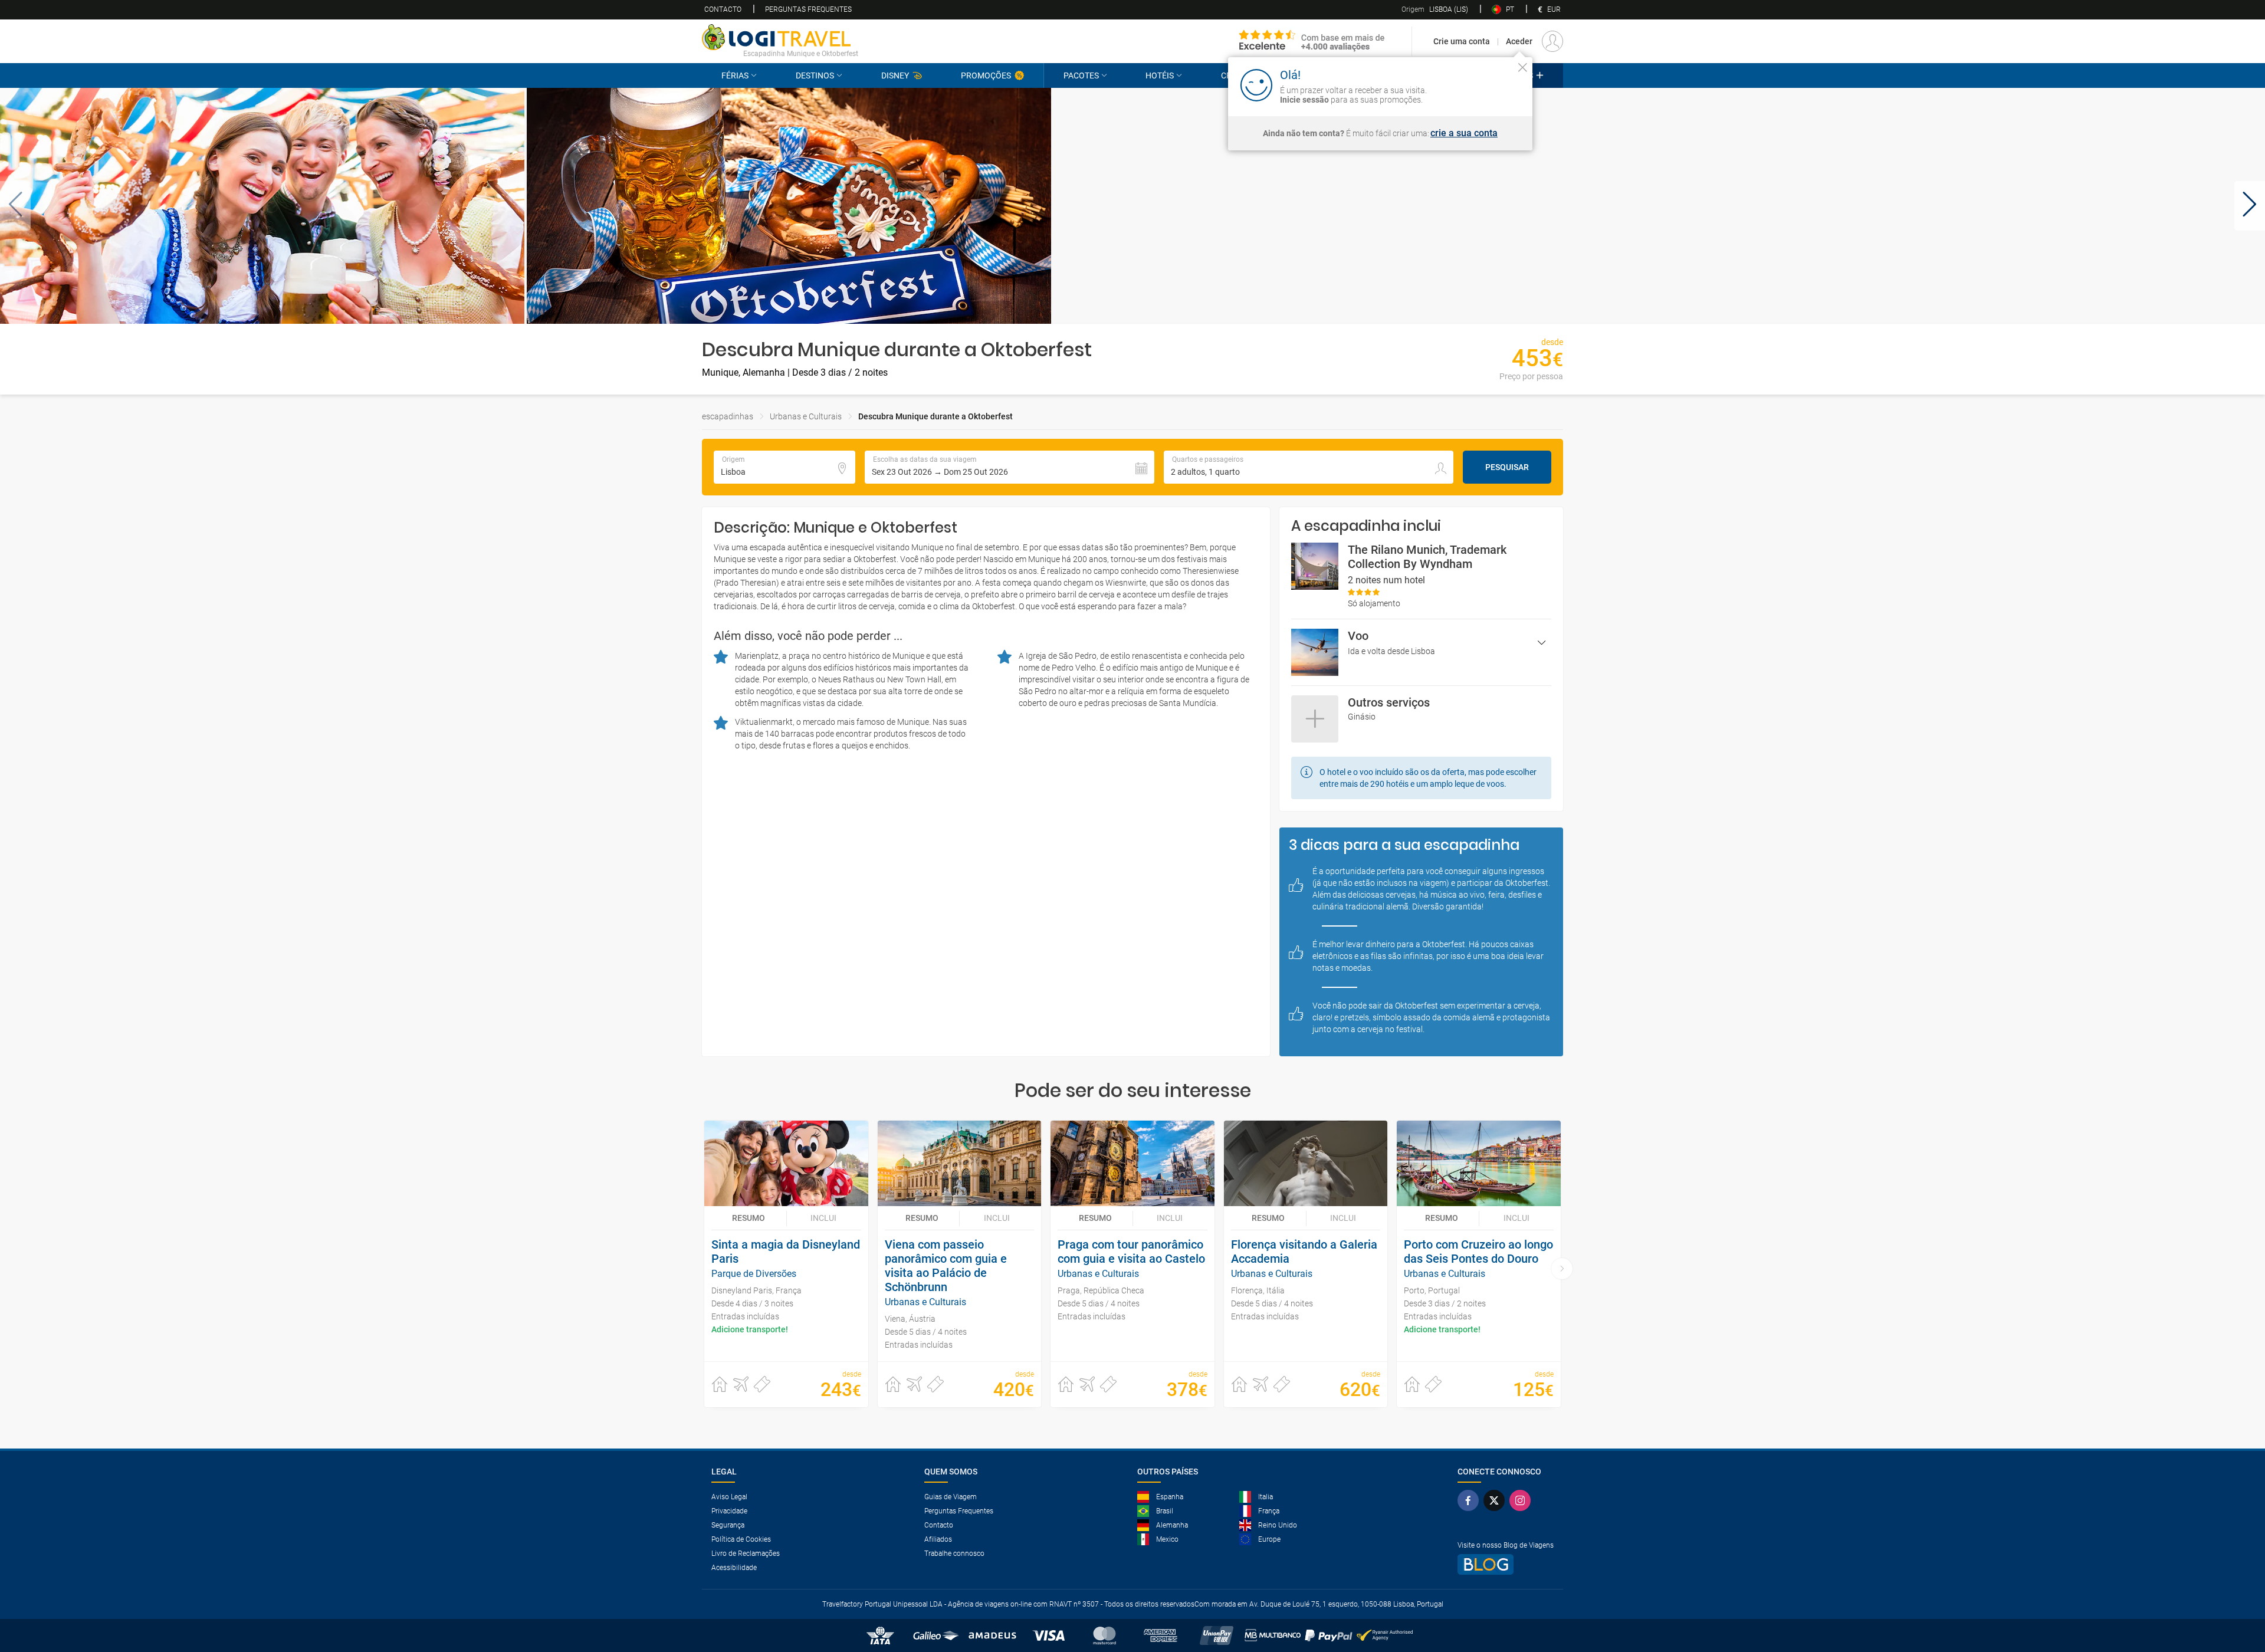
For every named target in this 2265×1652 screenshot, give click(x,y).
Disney (895, 75)
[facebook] (1470, 1500)
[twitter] (1496, 1500)
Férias (735, 75)
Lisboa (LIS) (1435, 9)
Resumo (749, 1218)
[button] (15, 206)
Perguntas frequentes (808, 9)
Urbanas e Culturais (806, 416)
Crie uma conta (1462, 41)
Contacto (723, 9)
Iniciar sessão (1485, 84)
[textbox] (784, 467)
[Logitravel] (1312, 41)
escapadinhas (728, 416)
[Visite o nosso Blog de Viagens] (1506, 1564)
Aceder (1519, 41)
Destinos (815, 75)
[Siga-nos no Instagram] (1522, 1500)
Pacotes (1081, 75)
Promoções (986, 75)
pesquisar (1507, 467)
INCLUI (823, 1218)
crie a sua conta (1464, 133)
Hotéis (1160, 75)
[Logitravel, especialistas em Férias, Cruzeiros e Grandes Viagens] (780, 37)
